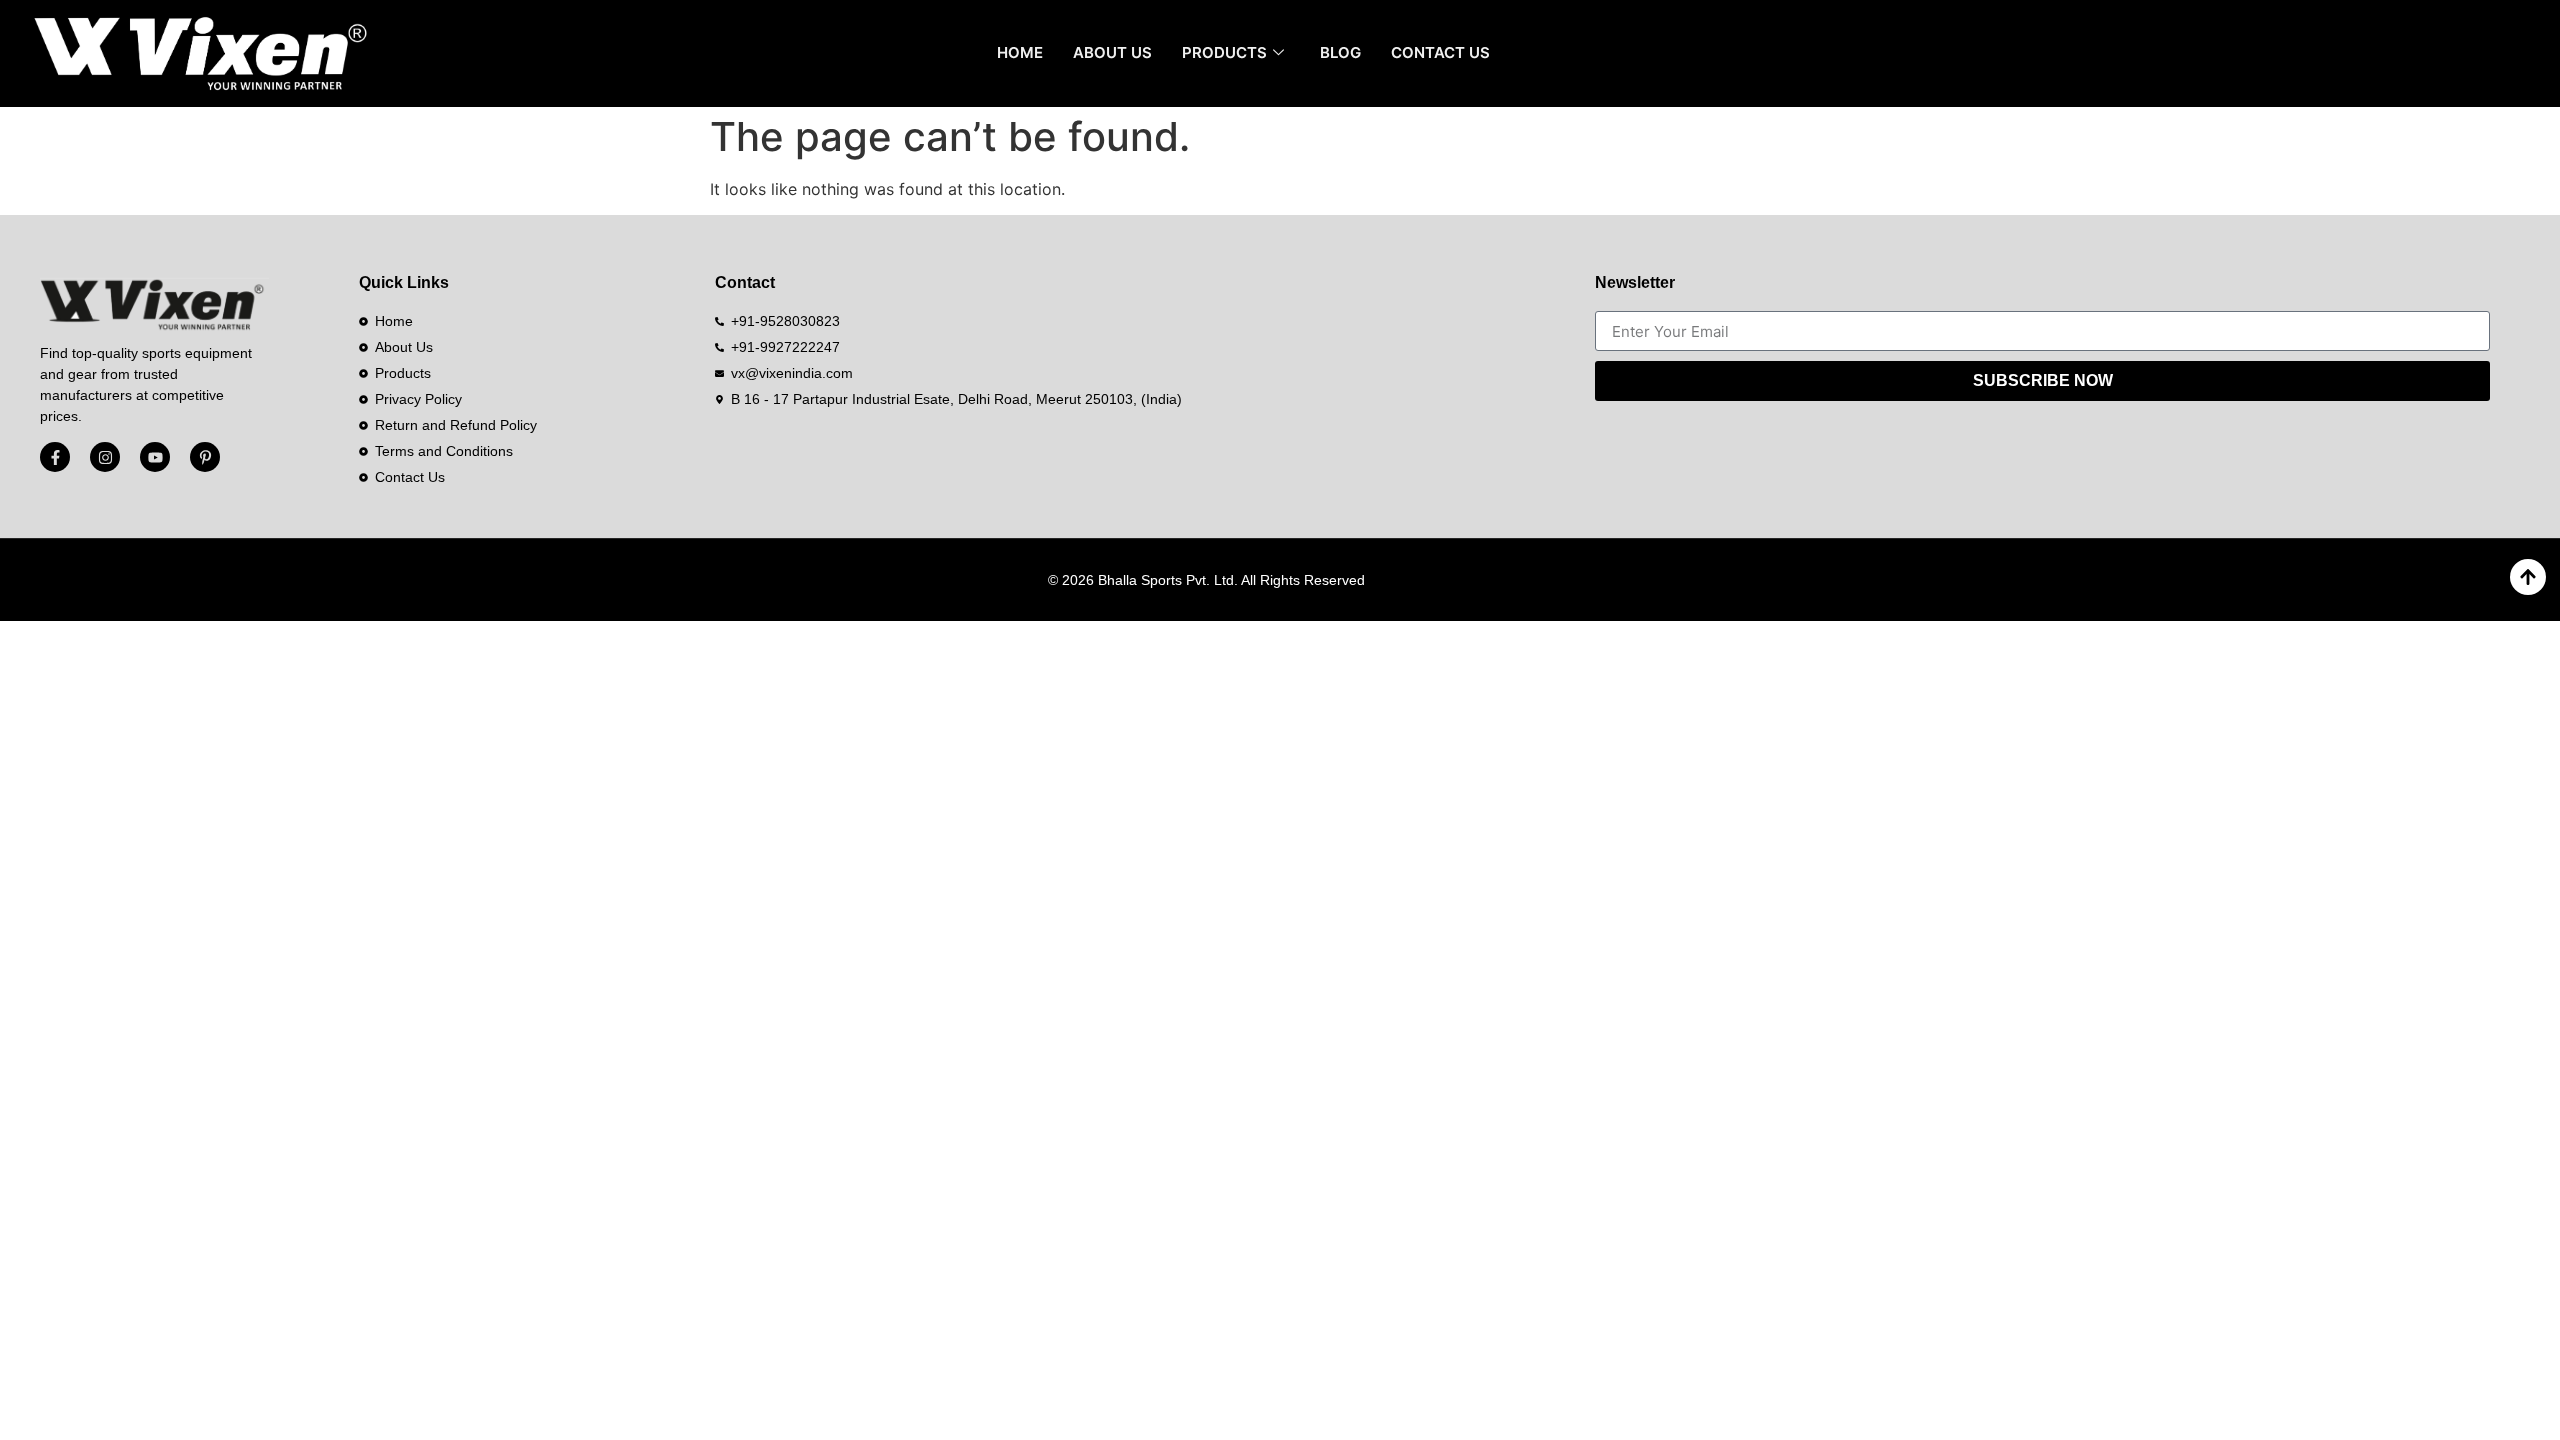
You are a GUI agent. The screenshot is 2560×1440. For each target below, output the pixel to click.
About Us (1112, 52)
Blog (1340, 52)
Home (1020, 52)
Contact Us (1440, 52)
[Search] (2514, 53)
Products (1224, 52)
